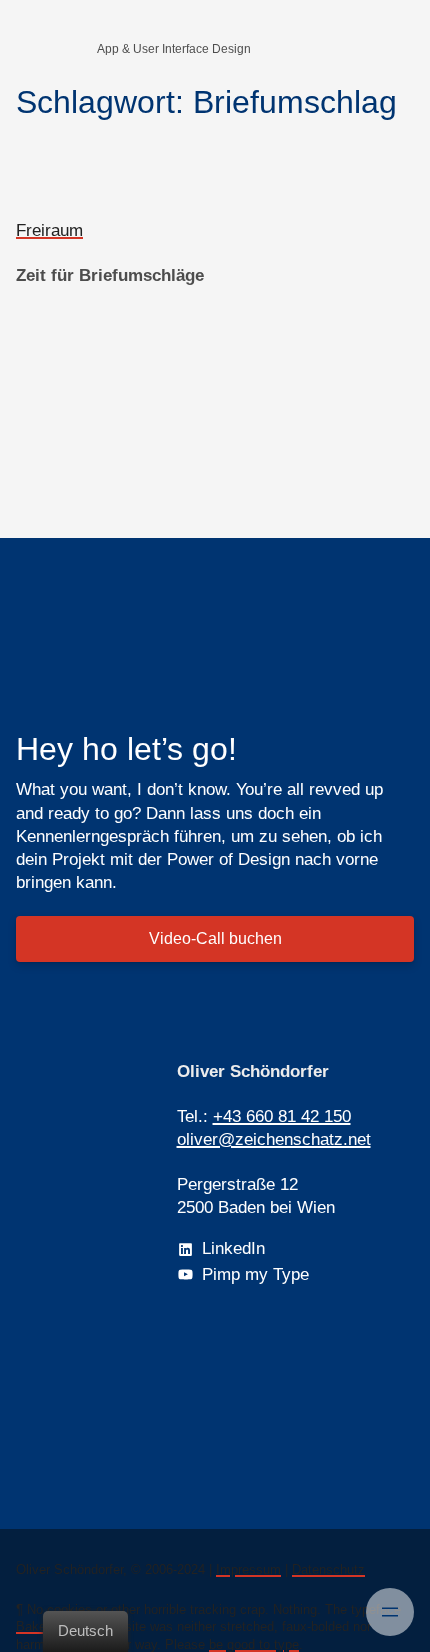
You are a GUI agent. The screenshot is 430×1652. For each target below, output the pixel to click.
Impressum (248, 1569)
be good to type (254, 1644)
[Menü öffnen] (390, 1612)
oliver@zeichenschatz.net (274, 1139)
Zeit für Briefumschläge (110, 275)
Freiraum (49, 230)
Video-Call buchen (215, 938)
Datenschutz (328, 1569)
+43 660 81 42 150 (282, 1116)
